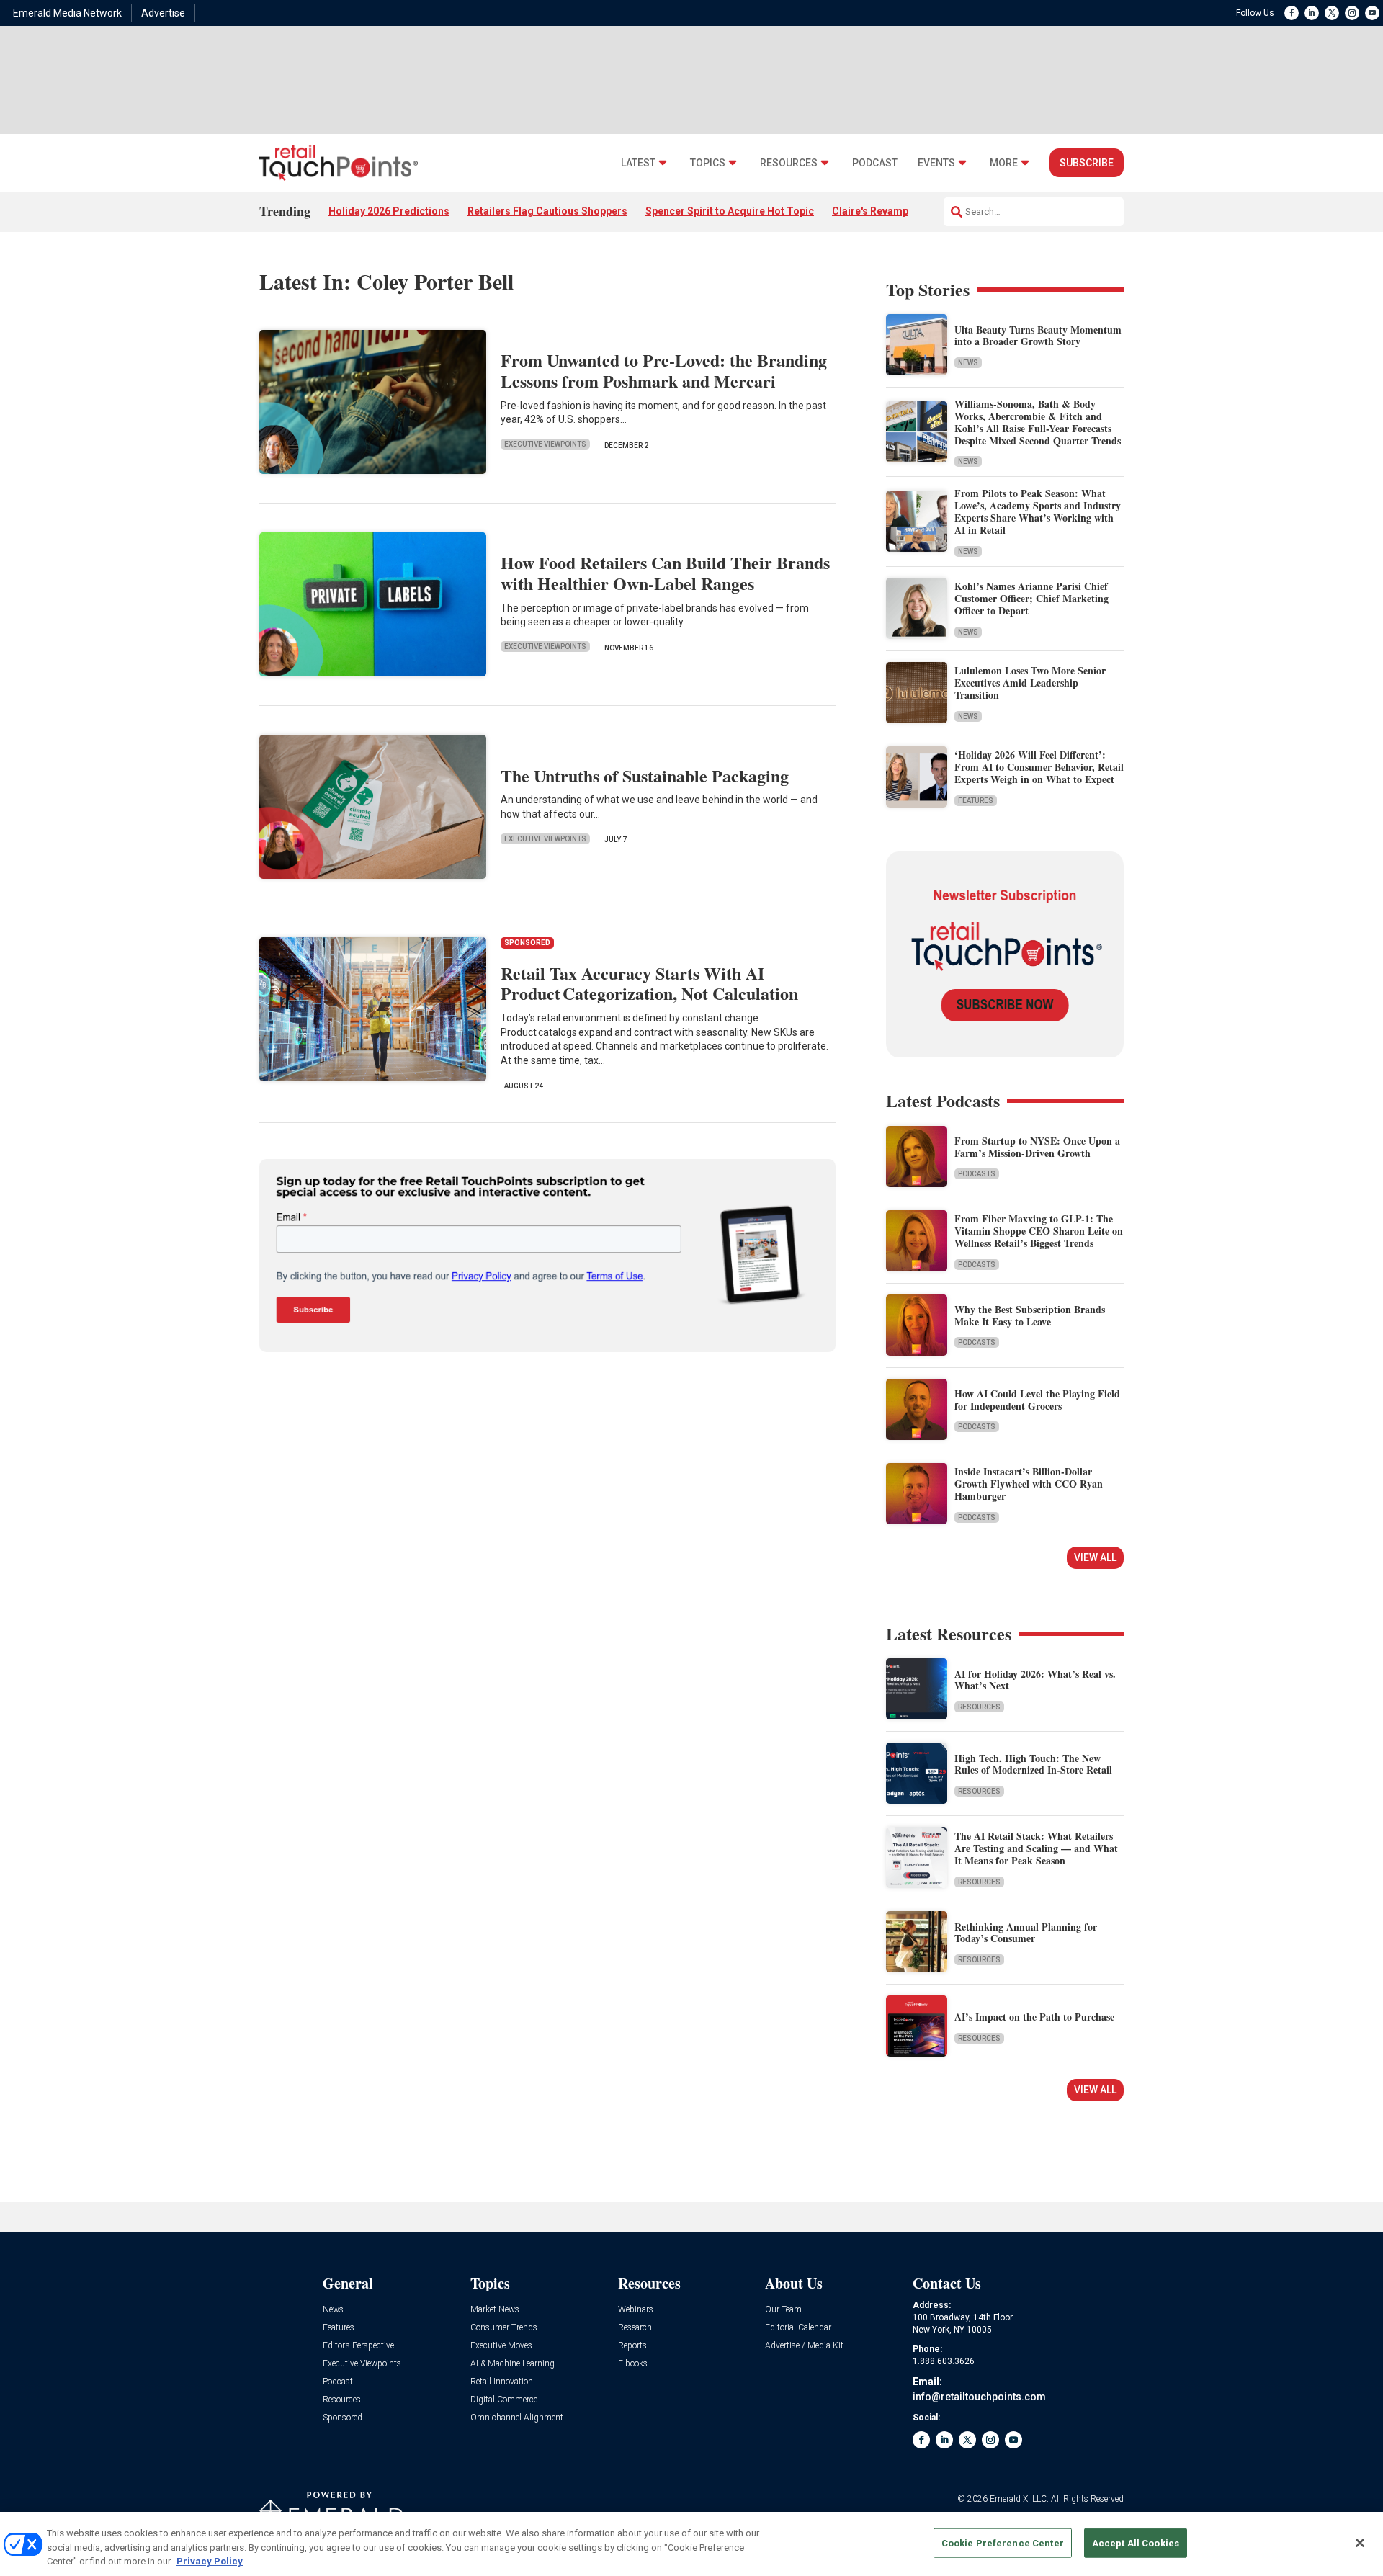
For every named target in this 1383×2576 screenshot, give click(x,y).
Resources (789, 163)
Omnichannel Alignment (517, 2418)
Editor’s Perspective (358, 2346)
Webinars (636, 2310)
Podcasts (977, 1174)
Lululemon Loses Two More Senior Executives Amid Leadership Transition (1030, 683)
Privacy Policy (210, 2561)
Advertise (163, 13)
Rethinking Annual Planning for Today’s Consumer (1026, 1933)
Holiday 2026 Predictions (389, 211)
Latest (638, 163)
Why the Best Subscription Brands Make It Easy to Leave (1030, 1315)
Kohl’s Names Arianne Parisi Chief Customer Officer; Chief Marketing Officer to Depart (1031, 598)
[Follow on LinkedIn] (1312, 13)
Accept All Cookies (1136, 2543)
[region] (691, 2544)
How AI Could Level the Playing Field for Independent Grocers (1037, 1400)
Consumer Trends (504, 2328)
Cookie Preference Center (1003, 2543)
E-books (633, 2364)
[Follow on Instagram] (1352, 13)
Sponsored (343, 2418)
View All (1095, 1557)
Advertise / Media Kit (804, 2346)
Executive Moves (501, 2346)
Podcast (875, 163)
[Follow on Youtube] (1372, 13)
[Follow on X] (1332, 13)
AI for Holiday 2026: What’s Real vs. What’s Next (1035, 1680)
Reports (632, 2346)
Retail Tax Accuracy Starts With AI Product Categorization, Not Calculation (649, 983)
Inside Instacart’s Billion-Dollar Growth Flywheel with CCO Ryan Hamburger (1029, 1484)
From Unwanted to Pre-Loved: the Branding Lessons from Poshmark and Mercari (664, 370)
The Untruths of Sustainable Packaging (645, 775)
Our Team (783, 2310)
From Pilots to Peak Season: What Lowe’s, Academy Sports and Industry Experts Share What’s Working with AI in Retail (1038, 511)
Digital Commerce (504, 2400)
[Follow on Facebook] (1292, 13)
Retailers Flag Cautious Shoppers (547, 211)
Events (936, 163)
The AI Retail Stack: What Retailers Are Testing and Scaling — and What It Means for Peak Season (1036, 1848)
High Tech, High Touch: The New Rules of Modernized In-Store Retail (1033, 1764)
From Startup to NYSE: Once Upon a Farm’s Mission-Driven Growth (1037, 1147)
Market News (495, 2310)
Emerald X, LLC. (1019, 2499)
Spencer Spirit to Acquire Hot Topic (730, 211)
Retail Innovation (502, 2382)
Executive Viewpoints (545, 444)
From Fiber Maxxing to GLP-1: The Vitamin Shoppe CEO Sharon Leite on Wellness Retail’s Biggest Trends (1039, 1231)
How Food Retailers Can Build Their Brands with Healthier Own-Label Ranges (665, 573)
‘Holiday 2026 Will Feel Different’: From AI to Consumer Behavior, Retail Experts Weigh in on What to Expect (1039, 767)
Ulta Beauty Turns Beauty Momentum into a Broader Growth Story (1038, 336)
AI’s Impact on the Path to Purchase (1034, 2017)
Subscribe (1087, 163)
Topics (708, 163)
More (1004, 163)
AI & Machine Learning (513, 2364)
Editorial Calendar (798, 2328)
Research (635, 2328)
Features (976, 801)
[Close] (1360, 2543)
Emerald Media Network (67, 13)
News (968, 363)
